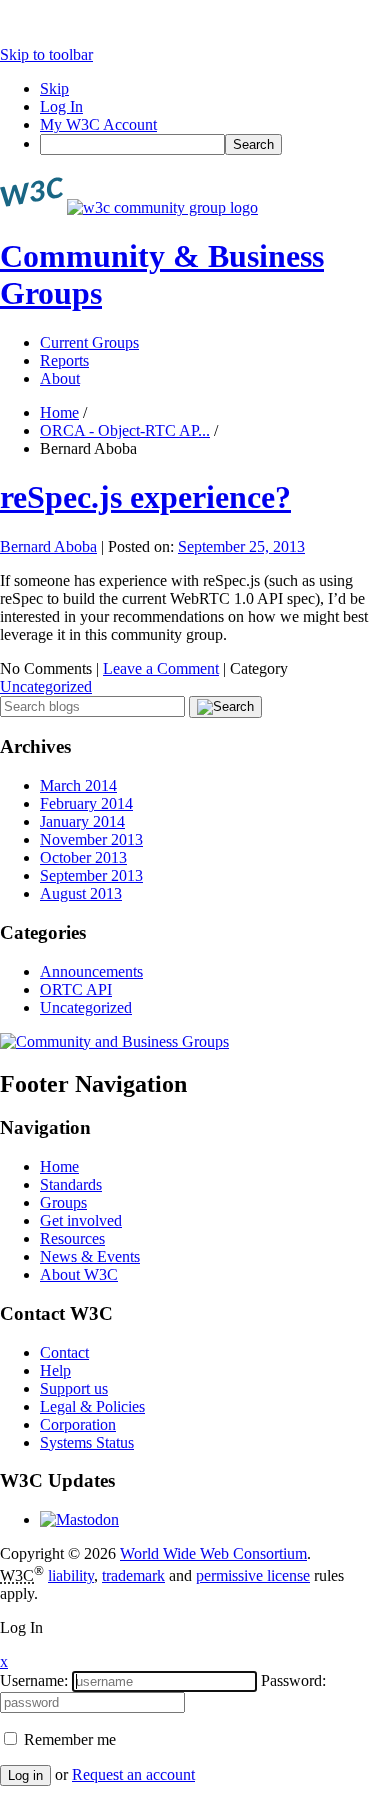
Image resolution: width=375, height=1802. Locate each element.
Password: (293, 1680)
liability (71, 1575)
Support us (74, 1388)
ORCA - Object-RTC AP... (125, 430)
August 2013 (81, 893)
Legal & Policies (92, 1406)
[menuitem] (207, 144)
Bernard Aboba (48, 546)
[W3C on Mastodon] (79, 1519)
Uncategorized (46, 686)
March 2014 (78, 785)
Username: (34, 1680)
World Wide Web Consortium (213, 1553)
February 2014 (86, 803)
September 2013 (91, 875)
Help (55, 1370)
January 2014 (82, 821)
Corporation (78, 1424)
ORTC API (76, 989)
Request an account (133, 1774)
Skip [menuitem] (54, 88)
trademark (133, 1575)
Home (59, 412)
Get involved (81, 1220)
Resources (72, 1238)
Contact (64, 1352)
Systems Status (87, 1442)
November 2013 (91, 839)
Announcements (91, 971)
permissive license (253, 1575)
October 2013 (83, 857)
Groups (63, 1202)
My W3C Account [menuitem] (98, 124)
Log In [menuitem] (61, 106)
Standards (71, 1184)
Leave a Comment (161, 668)
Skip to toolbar (46, 54)
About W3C (79, 1274)
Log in (25, 1775)
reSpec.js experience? (145, 497)
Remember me (68, 1739)
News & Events (90, 1256)
